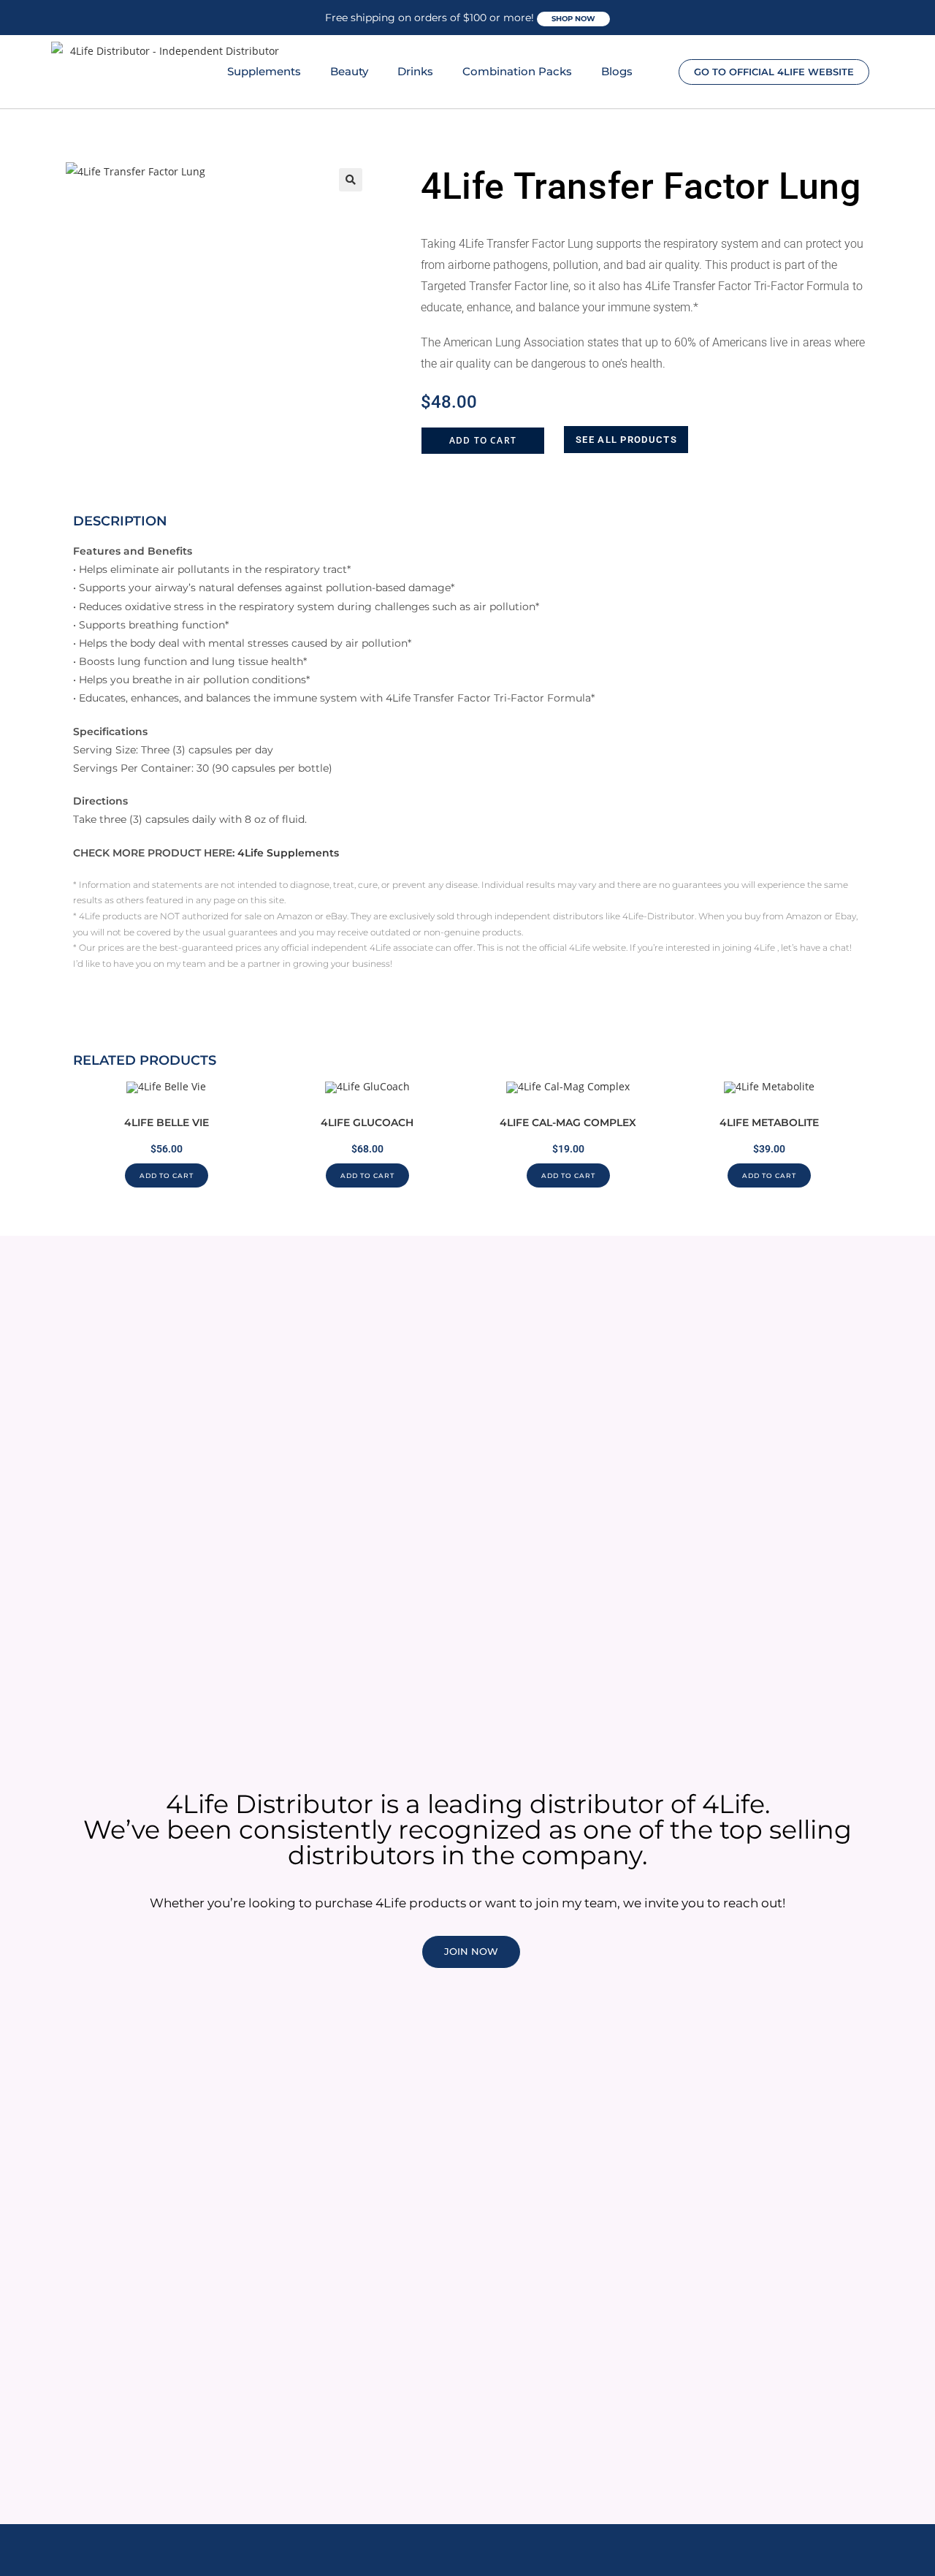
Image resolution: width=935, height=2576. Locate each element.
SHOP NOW (573, 19)
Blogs (617, 71)
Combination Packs (517, 71)
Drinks (415, 71)
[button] (351, 180)
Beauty (349, 71)
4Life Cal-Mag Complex (568, 1122)
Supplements (264, 71)
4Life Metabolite (769, 1122)
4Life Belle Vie (167, 1122)
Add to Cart (483, 440)
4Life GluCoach (367, 1122)
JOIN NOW (471, 1951)
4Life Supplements (288, 853)
